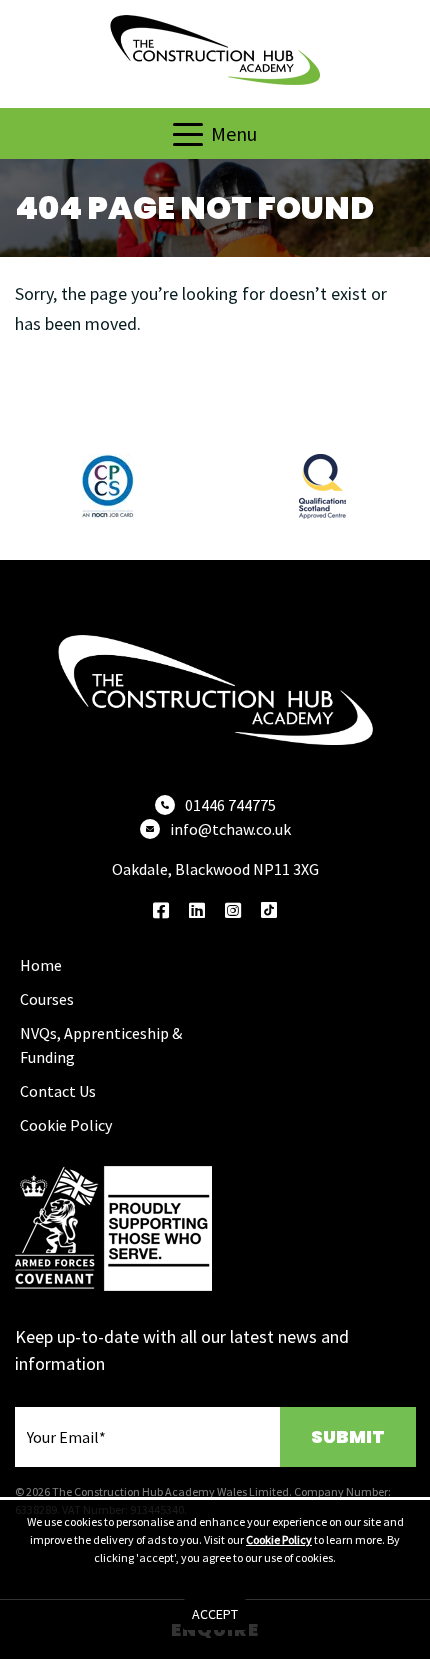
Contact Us (58, 1091)
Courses (47, 999)
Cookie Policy (66, 1125)
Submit (348, 1436)
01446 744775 (230, 805)
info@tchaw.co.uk (230, 829)
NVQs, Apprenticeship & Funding (101, 1045)
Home (41, 965)
